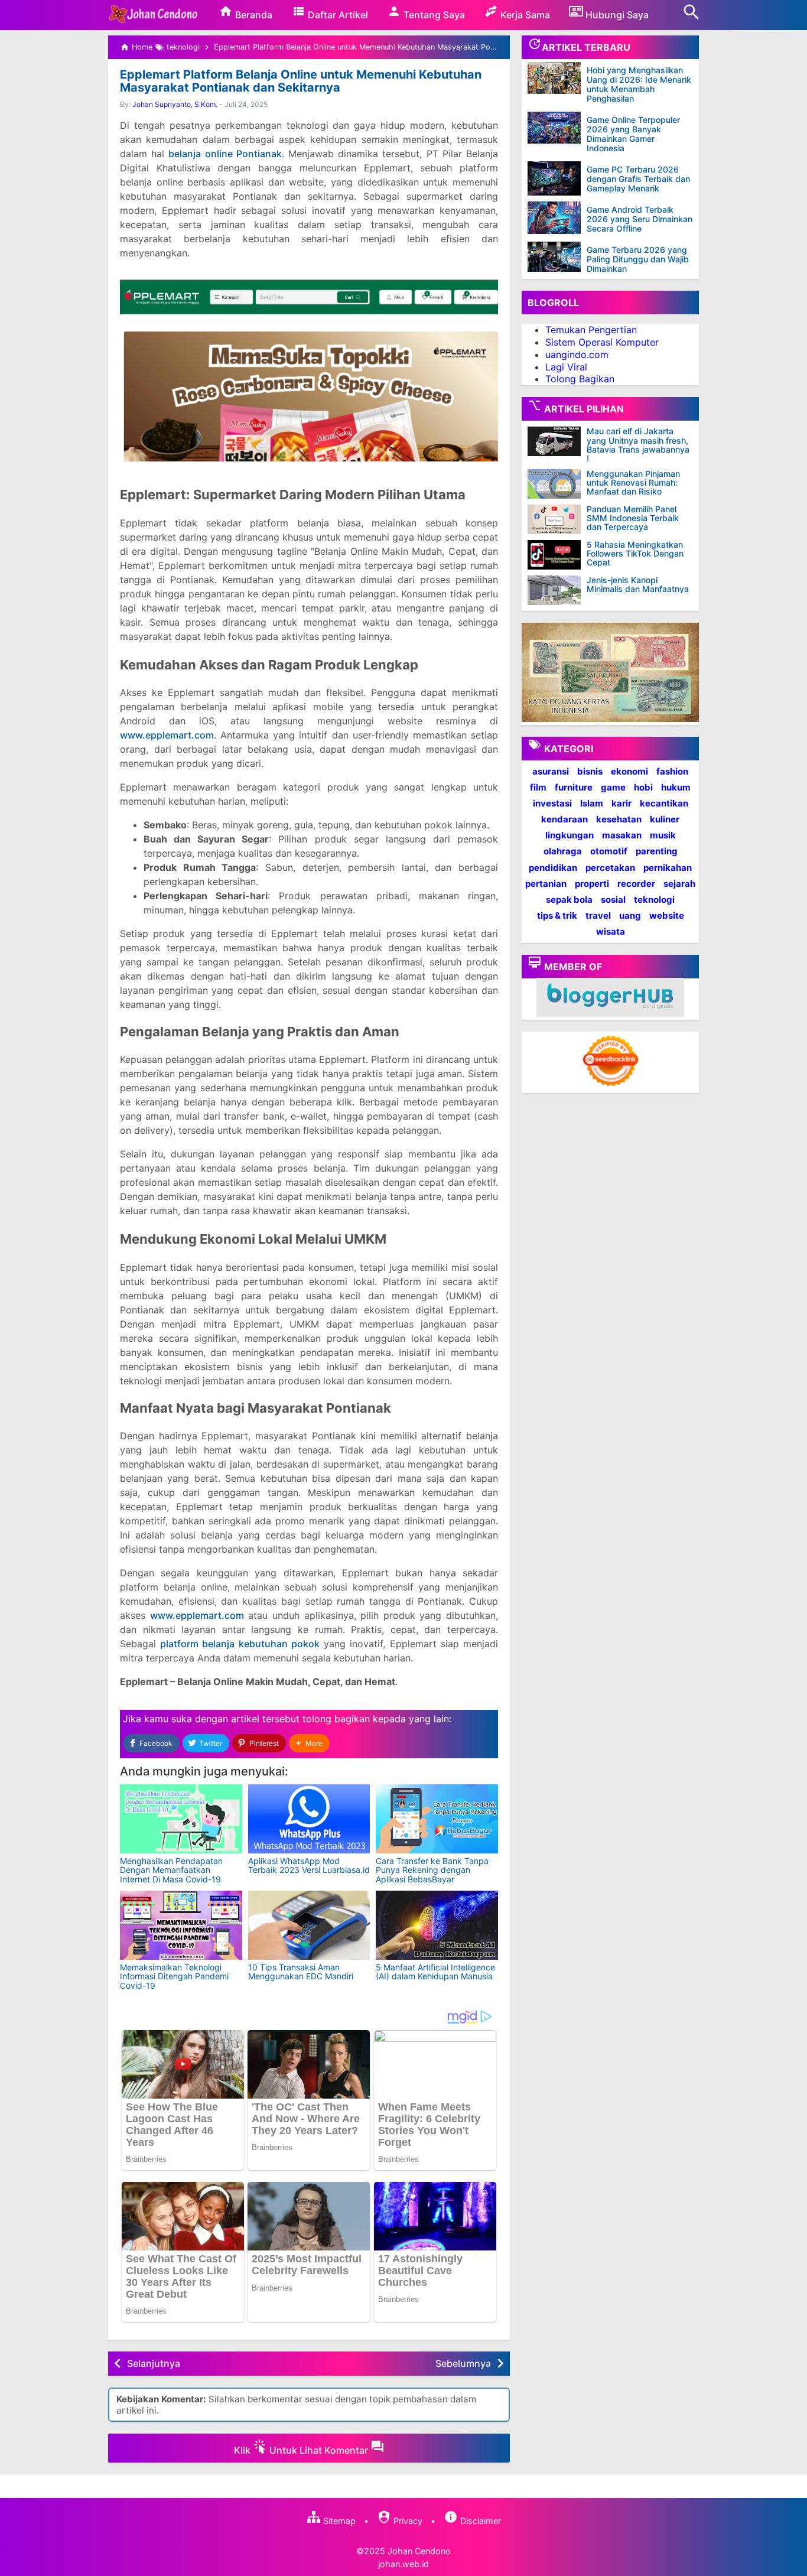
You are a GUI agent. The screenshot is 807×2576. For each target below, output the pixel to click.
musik (663, 835)
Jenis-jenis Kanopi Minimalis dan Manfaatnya (638, 585)
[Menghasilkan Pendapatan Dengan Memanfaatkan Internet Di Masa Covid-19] (181, 1819)
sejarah (679, 884)
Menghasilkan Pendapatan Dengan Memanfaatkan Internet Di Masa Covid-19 (171, 1870)
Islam (592, 803)
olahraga (563, 851)
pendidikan (553, 867)
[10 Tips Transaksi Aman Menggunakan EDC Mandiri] (309, 1925)
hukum (676, 787)
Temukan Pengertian (591, 330)
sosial (613, 900)
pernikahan (668, 867)
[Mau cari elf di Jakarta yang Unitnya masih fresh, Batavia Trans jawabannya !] (557, 441)
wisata (611, 931)
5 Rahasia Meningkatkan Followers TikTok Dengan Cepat (635, 554)
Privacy (407, 2521)
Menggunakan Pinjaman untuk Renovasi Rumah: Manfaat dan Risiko (633, 483)
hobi (643, 787)
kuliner (665, 819)
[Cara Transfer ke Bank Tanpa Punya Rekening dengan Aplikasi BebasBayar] (437, 1819)
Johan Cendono (419, 2551)
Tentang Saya (433, 15)
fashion (672, 771)
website (667, 915)
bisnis (590, 771)
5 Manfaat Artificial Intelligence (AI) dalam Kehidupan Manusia (435, 1972)
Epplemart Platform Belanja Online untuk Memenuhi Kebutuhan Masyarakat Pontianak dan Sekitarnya (301, 81)
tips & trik (557, 915)
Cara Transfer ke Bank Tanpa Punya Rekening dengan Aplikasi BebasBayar (432, 1870)
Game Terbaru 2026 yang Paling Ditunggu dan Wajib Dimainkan (638, 259)
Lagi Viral (566, 366)
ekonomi (629, 771)
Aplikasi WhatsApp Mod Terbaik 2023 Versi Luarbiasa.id (309, 1865)
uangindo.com (577, 354)
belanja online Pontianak (225, 154)
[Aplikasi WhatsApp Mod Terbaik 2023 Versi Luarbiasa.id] (309, 1819)
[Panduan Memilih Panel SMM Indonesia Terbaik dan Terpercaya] (557, 519)
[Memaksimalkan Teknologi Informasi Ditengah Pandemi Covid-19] (181, 1925)
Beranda (253, 15)
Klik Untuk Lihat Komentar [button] (302, 2450)
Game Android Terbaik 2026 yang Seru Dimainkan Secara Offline (640, 219)
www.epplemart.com (167, 735)
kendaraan (564, 819)
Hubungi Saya (616, 15)
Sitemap (338, 2521)
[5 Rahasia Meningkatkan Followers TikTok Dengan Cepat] (557, 555)
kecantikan (664, 803)
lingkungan (570, 835)
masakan (622, 835)
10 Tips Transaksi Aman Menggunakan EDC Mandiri (301, 1972)
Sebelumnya (463, 2363)
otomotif (609, 851)
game (613, 787)
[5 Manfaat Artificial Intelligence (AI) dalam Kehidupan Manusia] (437, 1925)
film (538, 787)
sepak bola (569, 900)
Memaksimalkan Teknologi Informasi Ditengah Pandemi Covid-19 (174, 1976)
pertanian (546, 884)
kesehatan (619, 819)
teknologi (654, 900)
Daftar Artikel (337, 15)
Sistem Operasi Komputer (602, 342)
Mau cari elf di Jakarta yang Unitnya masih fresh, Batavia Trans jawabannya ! (638, 445)
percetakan (610, 867)
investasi (552, 803)
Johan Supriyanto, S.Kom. (175, 104)
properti (592, 884)
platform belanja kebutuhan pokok (240, 1644)
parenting (657, 851)
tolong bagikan (336, 1719)
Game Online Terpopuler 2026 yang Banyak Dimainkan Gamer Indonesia (633, 134)
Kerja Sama (524, 15)
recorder (636, 884)
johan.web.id (403, 2564)
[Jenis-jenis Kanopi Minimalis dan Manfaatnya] (557, 590)
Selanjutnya (154, 2363)
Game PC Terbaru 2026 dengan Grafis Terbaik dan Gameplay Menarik (638, 179)
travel (598, 915)
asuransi (551, 771)
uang (630, 915)
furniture (574, 787)
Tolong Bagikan (580, 379)
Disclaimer (479, 2521)
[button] (309, 1743)
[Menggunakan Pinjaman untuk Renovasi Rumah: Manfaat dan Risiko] (557, 484)
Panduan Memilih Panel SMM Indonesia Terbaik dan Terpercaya (633, 518)
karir (621, 803)
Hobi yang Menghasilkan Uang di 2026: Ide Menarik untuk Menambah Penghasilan (639, 84)
